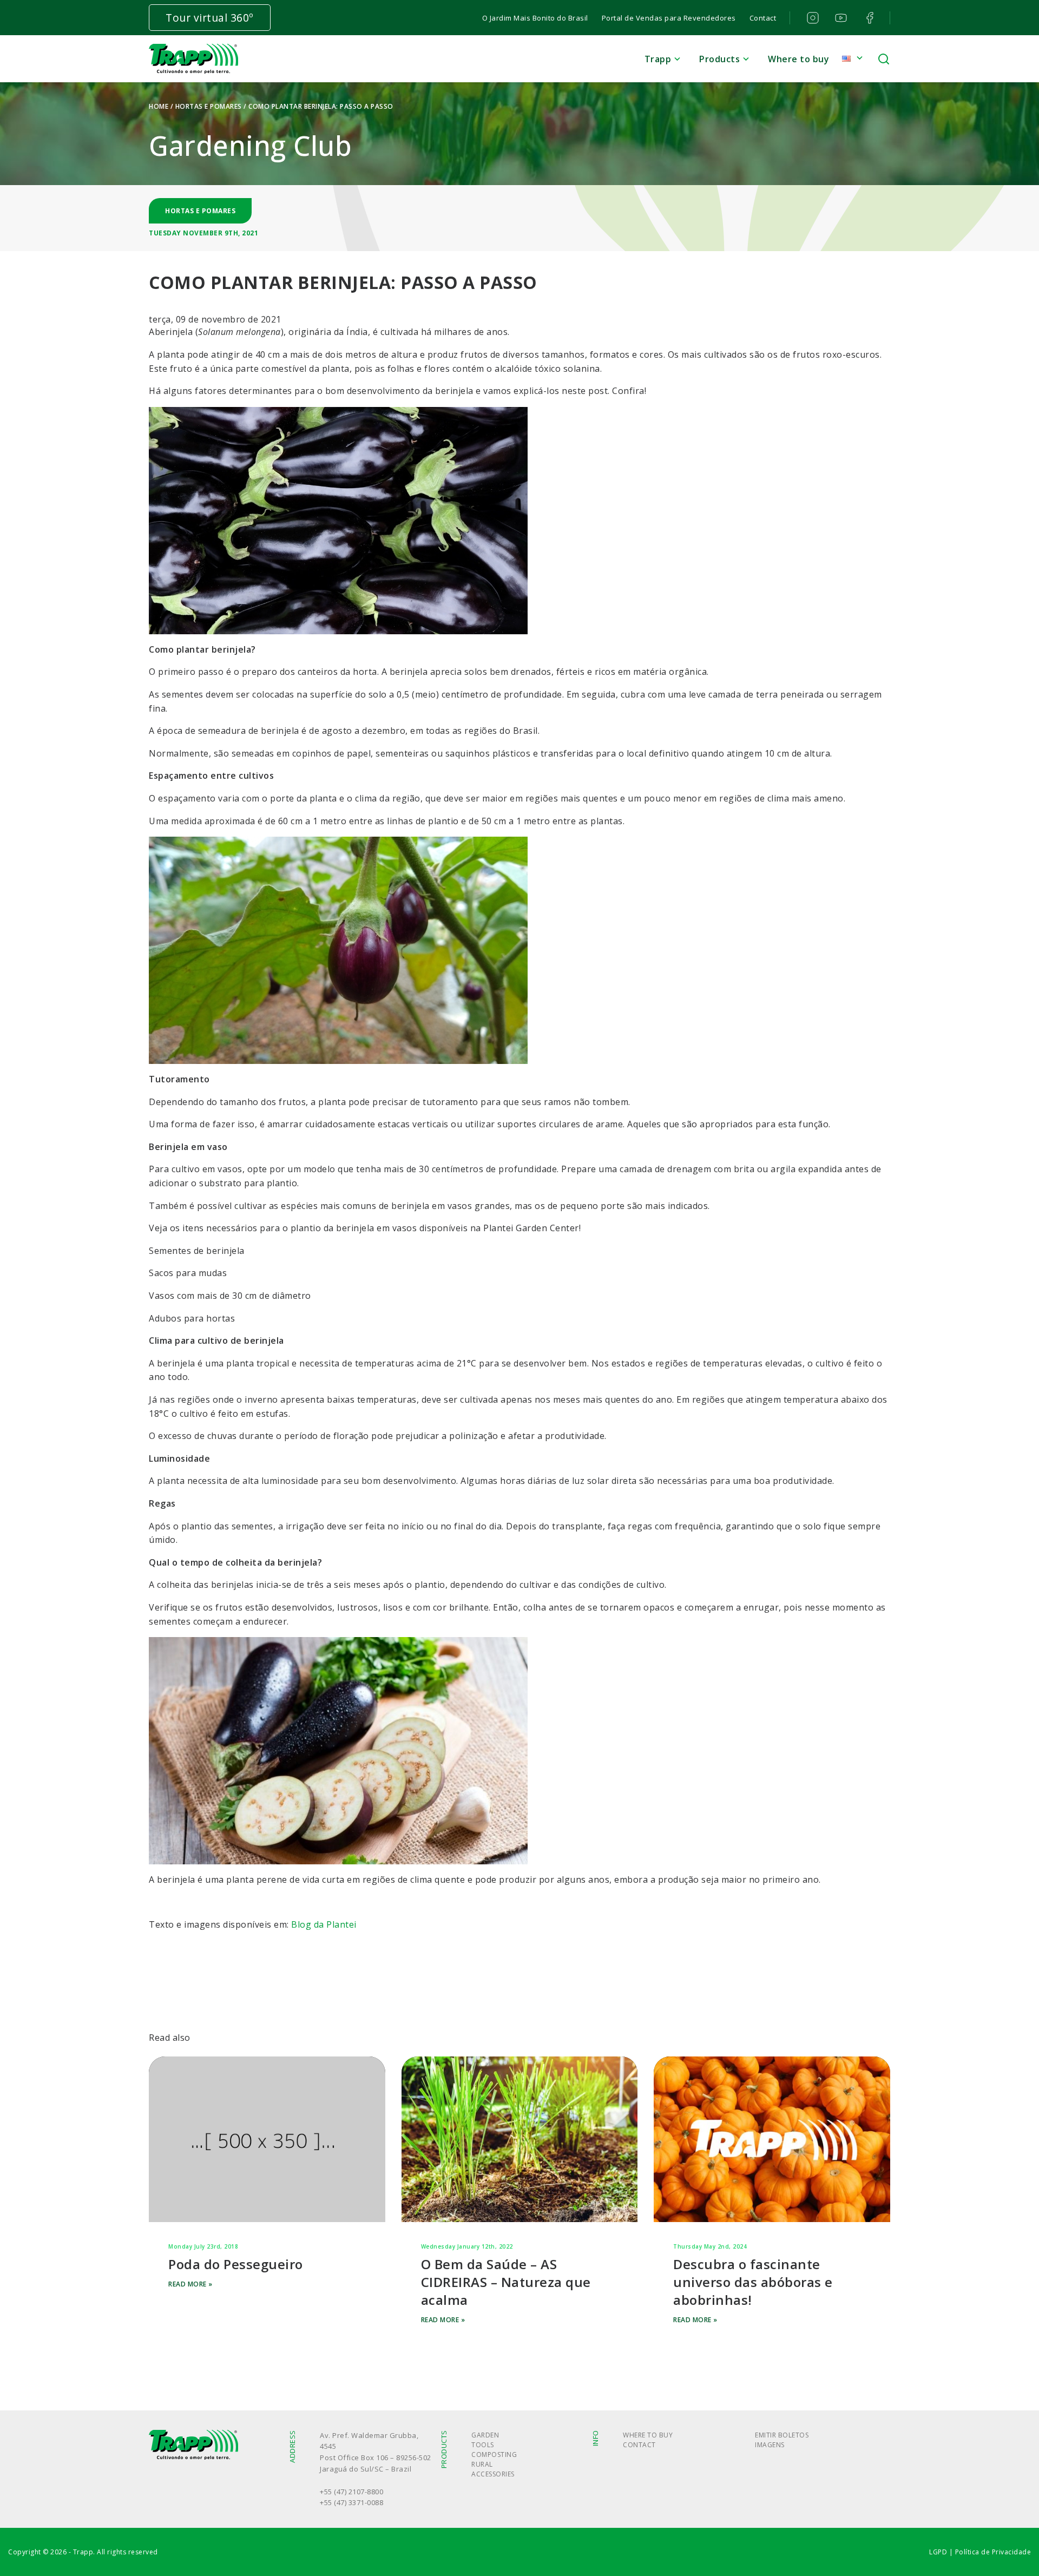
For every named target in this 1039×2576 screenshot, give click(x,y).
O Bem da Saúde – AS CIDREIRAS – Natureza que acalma (506, 2282)
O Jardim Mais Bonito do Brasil (535, 18)
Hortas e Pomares (209, 106)
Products (719, 59)
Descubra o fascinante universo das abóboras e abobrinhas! (753, 2282)
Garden (485, 2435)
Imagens (770, 2445)
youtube (840, 18)
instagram (811, 18)
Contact (763, 18)
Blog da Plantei (324, 1924)
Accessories (493, 2474)
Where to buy (798, 59)
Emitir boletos (782, 2435)
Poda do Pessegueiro (236, 2264)
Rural (482, 2464)
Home (159, 106)
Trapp (658, 59)
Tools (483, 2445)
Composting (494, 2455)
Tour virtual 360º (210, 18)
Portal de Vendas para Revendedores (669, 18)
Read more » (190, 2284)
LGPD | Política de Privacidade (980, 2552)
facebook (869, 18)
